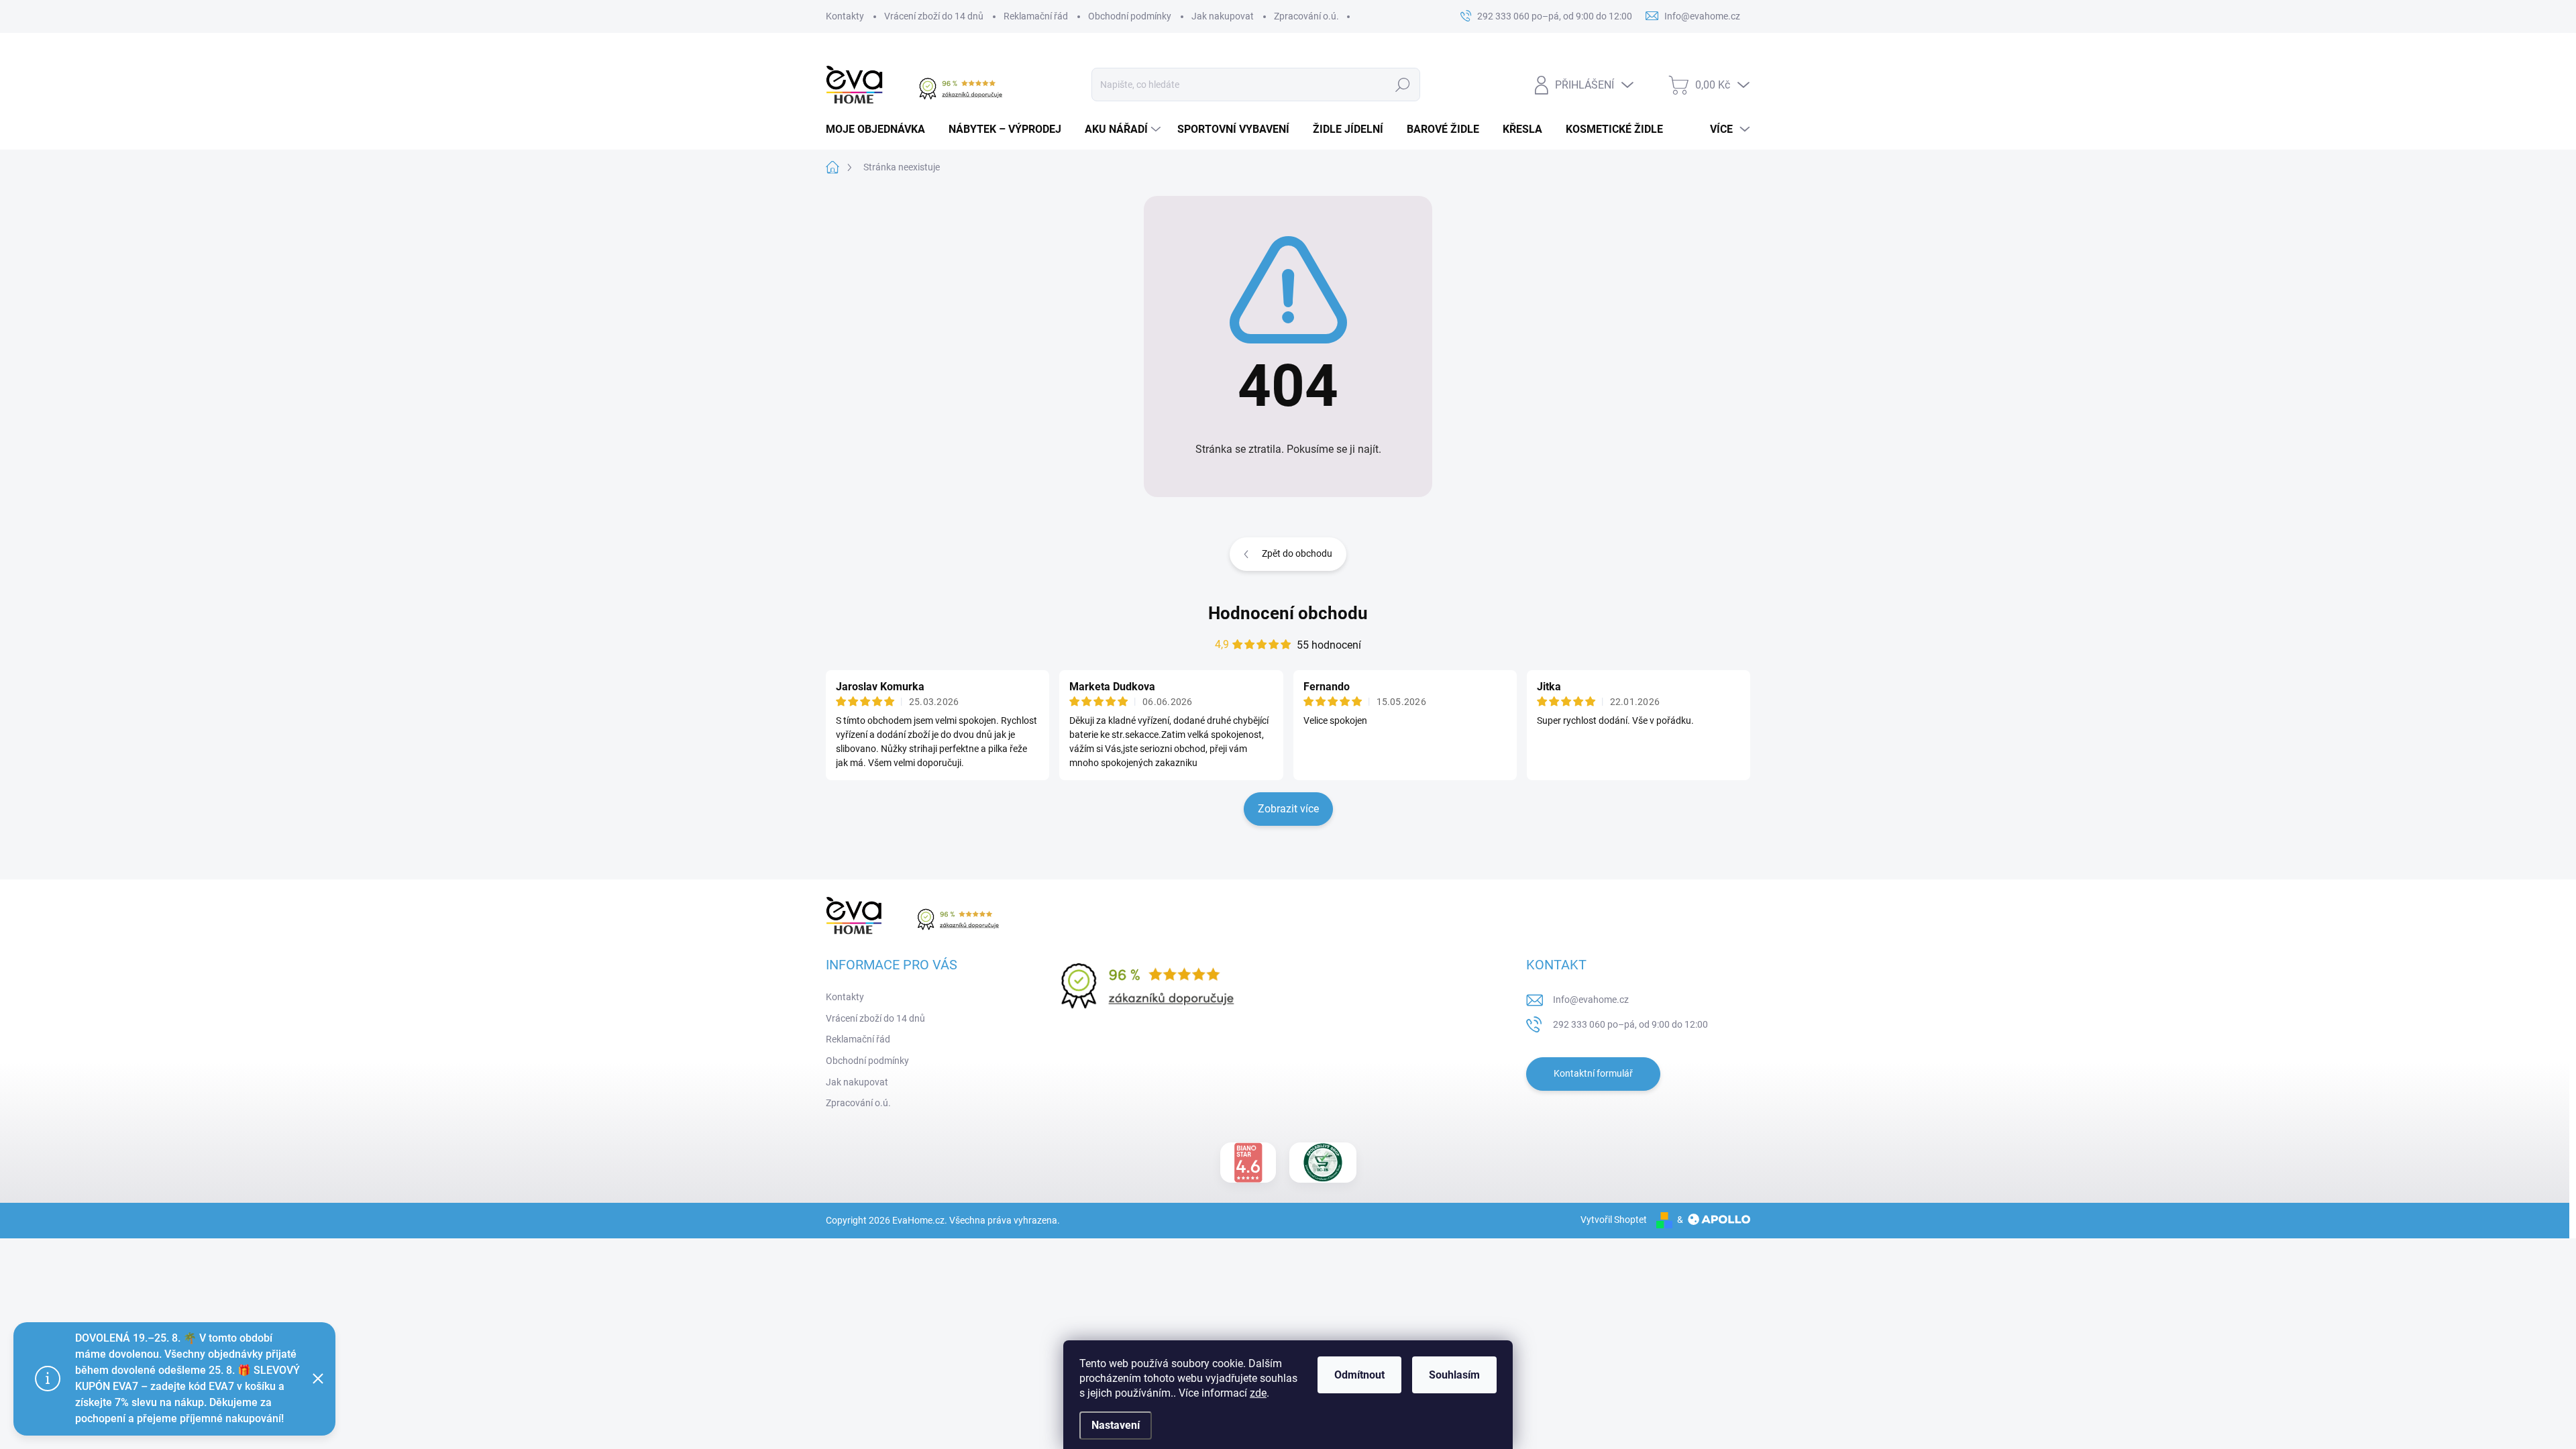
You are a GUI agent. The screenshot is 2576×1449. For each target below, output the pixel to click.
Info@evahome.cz (1591, 1000)
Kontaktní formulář (1593, 1073)
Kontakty (845, 16)
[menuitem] (880, 129)
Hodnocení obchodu (1288, 613)
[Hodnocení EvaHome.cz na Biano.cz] (1248, 1163)
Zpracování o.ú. (1306, 16)
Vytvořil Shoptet (1614, 1220)
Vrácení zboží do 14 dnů (934, 16)
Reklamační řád (1036, 16)
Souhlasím (1454, 1375)
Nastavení (1116, 1425)
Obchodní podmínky (1130, 16)
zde (1258, 1393)
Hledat (1402, 85)
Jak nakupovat (1223, 16)
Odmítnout (1359, 1375)
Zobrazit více (1288, 809)
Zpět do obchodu (1297, 553)
